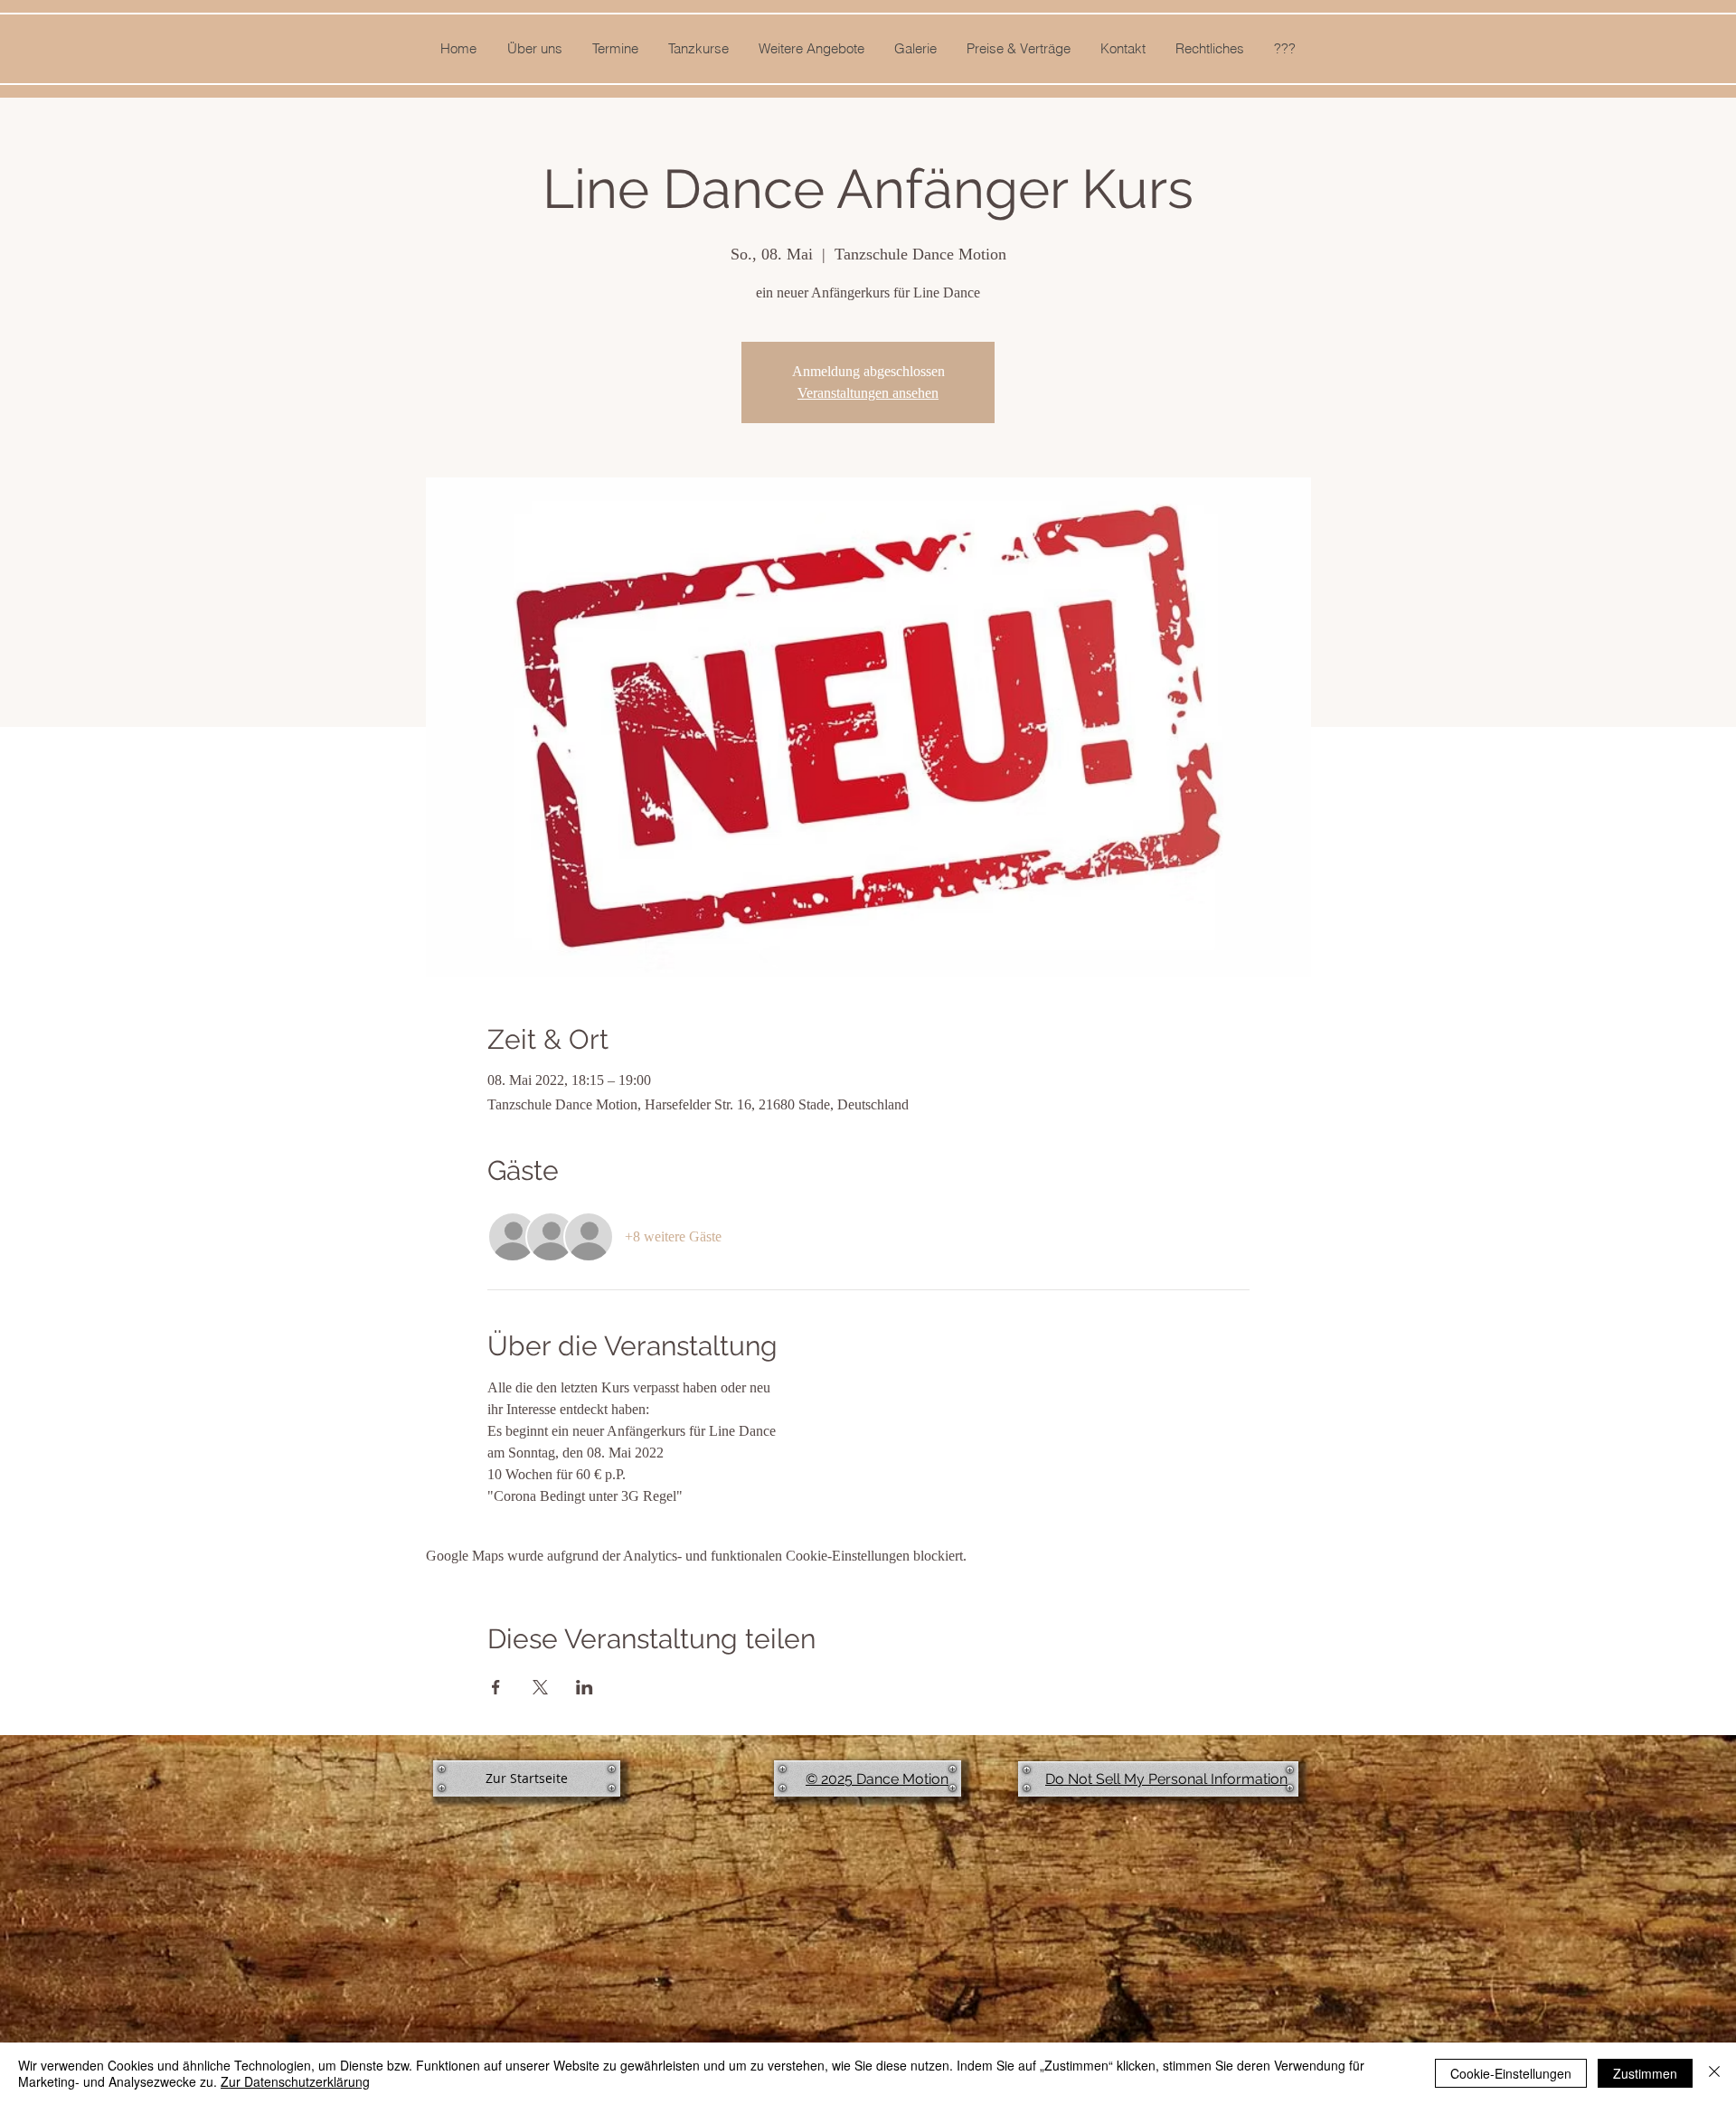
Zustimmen (1645, 2073)
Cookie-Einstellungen (1511, 2073)
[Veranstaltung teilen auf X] (540, 1687)
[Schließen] (1714, 2073)
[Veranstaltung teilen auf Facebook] (496, 1687)
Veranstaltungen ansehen (868, 393)
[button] (534, 49)
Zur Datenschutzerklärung (295, 2081)
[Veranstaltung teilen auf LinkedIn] (585, 1687)
